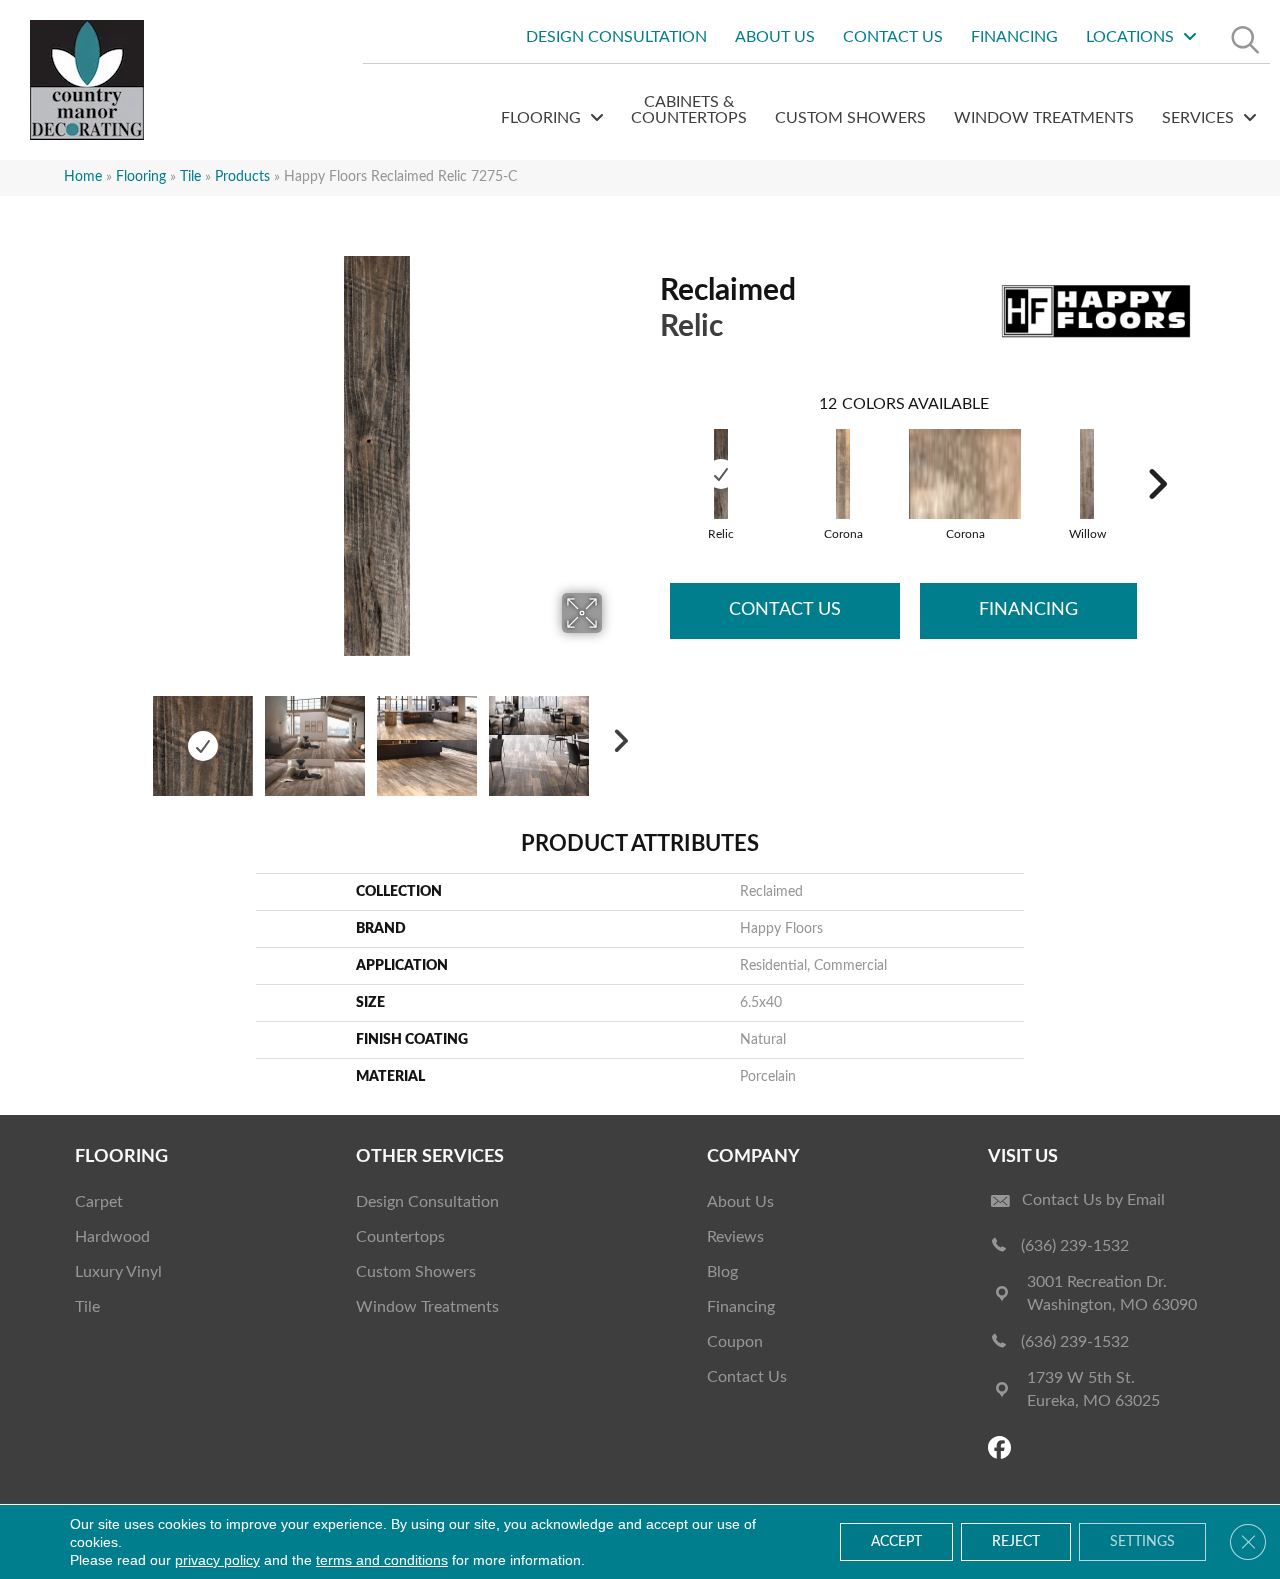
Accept (896, 1542)
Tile (190, 177)
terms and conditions (382, 1560)
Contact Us (785, 610)
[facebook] (1002, 1449)
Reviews (735, 1237)
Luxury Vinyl (118, 1272)
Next (615, 736)
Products (242, 177)
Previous (138, 736)
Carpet (99, 1202)
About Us (740, 1202)
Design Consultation (427, 1202)
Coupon (735, 1342)
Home (83, 177)
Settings (1142, 1542)
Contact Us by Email (1093, 1200)
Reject (1016, 1542)
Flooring (141, 177)
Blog (722, 1272)
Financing (1028, 610)
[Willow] (1087, 474)
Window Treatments (427, 1307)
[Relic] (721, 474)
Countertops (400, 1237)
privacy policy (217, 1560)
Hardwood (112, 1237)
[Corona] (843, 474)
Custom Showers (416, 1272)
